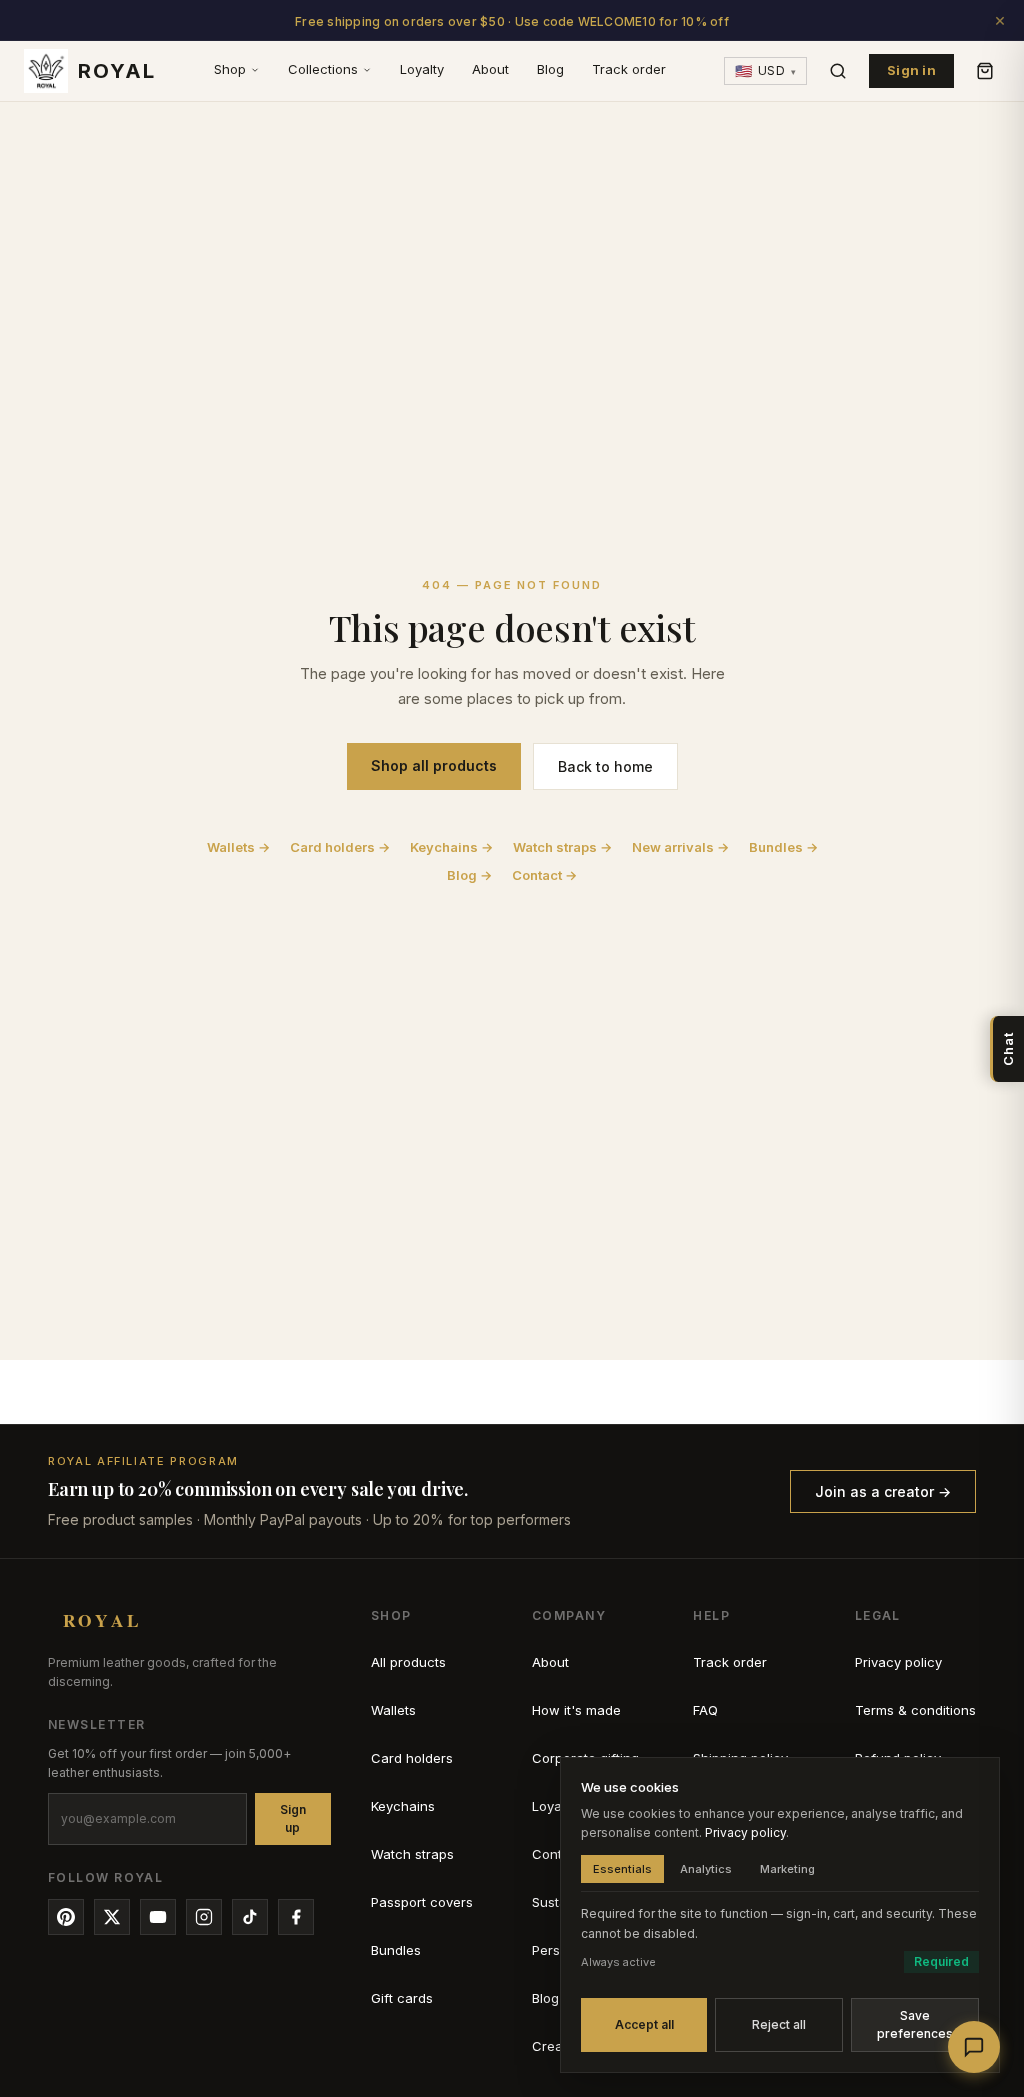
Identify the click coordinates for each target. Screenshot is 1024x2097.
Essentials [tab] (622, 1869)
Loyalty (422, 69)
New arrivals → (680, 847)
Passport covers (422, 1902)
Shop (230, 69)
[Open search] (838, 71)
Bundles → (783, 847)
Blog (550, 69)
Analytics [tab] (706, 1869)
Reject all (779, 2024)
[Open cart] (985, 71)
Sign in (911, 70)
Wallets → (238, 847)
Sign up (293, 1818)
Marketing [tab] (787, 1869)
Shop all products (434, 765)
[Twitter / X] (112, 1917)
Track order (629, 69)
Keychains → (451, 847)
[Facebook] (296, 1917)
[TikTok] (250, 1917)
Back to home (605, 766)
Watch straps (412, 1854)
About (490, 69)
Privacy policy (898, 1662)
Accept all (644, 2024)
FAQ (705, 1710)
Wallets (393, 1710)
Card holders (412, 1758)
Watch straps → (562, 847)
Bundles (396, 1950)
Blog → (469, 875)
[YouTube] (158, 1917)
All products (408, 1662)
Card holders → (340, 847)
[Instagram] (204, 1917)
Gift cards (402, 1998)
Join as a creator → (883, 1491)
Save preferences (915, 2024)
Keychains (403, 1806)
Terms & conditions (915, 1710)
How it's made (576, 1710)
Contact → (544, 875)
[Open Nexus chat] (974, 2047)
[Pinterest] (66, 1917)
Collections (323, 69)
